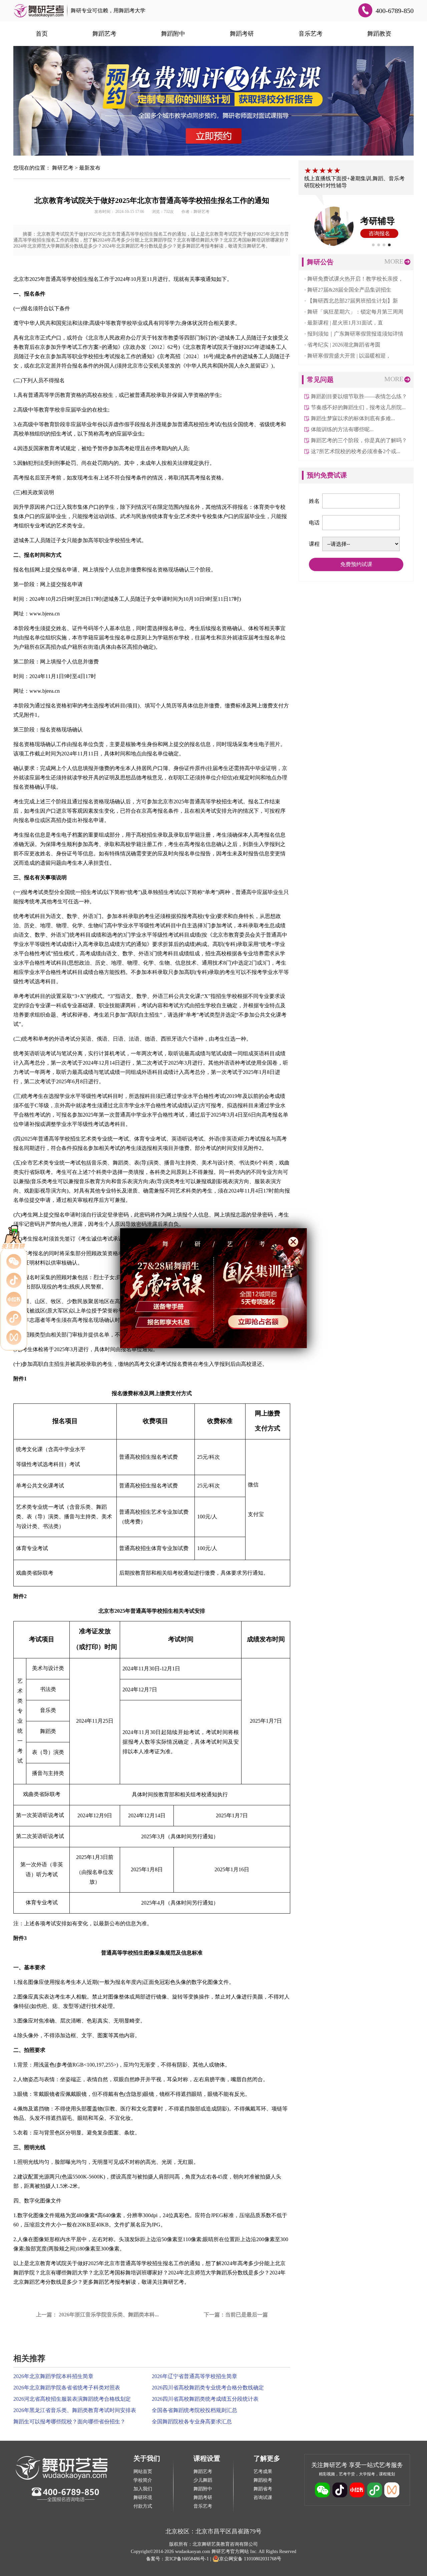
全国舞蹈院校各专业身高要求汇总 (192, 2422)
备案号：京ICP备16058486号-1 (177, 2559)
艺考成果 (263, 2472)
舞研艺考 (63, 168)
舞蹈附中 (173, 34)
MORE (394, 261)
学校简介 (143, 2480)
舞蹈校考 (263, 2480)
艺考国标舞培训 (123, 2273)
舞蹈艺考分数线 (43, 2282)
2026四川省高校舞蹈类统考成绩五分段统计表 (205, 2399)
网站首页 (143, 2472)
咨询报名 (379, 233)
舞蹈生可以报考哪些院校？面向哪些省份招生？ (69, 2422)
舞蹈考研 (242, 34)
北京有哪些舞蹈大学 (64, 2273)
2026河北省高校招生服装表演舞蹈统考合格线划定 (72, 2399)
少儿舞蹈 (203, 2480)
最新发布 (90, 168)
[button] (373, 245)
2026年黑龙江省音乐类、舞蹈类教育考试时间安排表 (75, 2410)
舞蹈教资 (379, 34)
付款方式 (143, 2506)
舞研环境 (143, 2498)
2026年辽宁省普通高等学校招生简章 (194, 2376)
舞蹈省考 (263, 2489)
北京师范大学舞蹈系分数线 (216, 2273)
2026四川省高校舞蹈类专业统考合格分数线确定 (208, 2388)
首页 (42, 34)
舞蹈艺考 (104, 34)
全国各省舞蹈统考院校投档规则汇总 (194, 2410)
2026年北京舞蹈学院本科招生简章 (53, 2376)
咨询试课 (263, 2498)
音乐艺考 (311, 34)
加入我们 (143, 2489)
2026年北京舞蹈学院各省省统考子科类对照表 (67, 2388)
